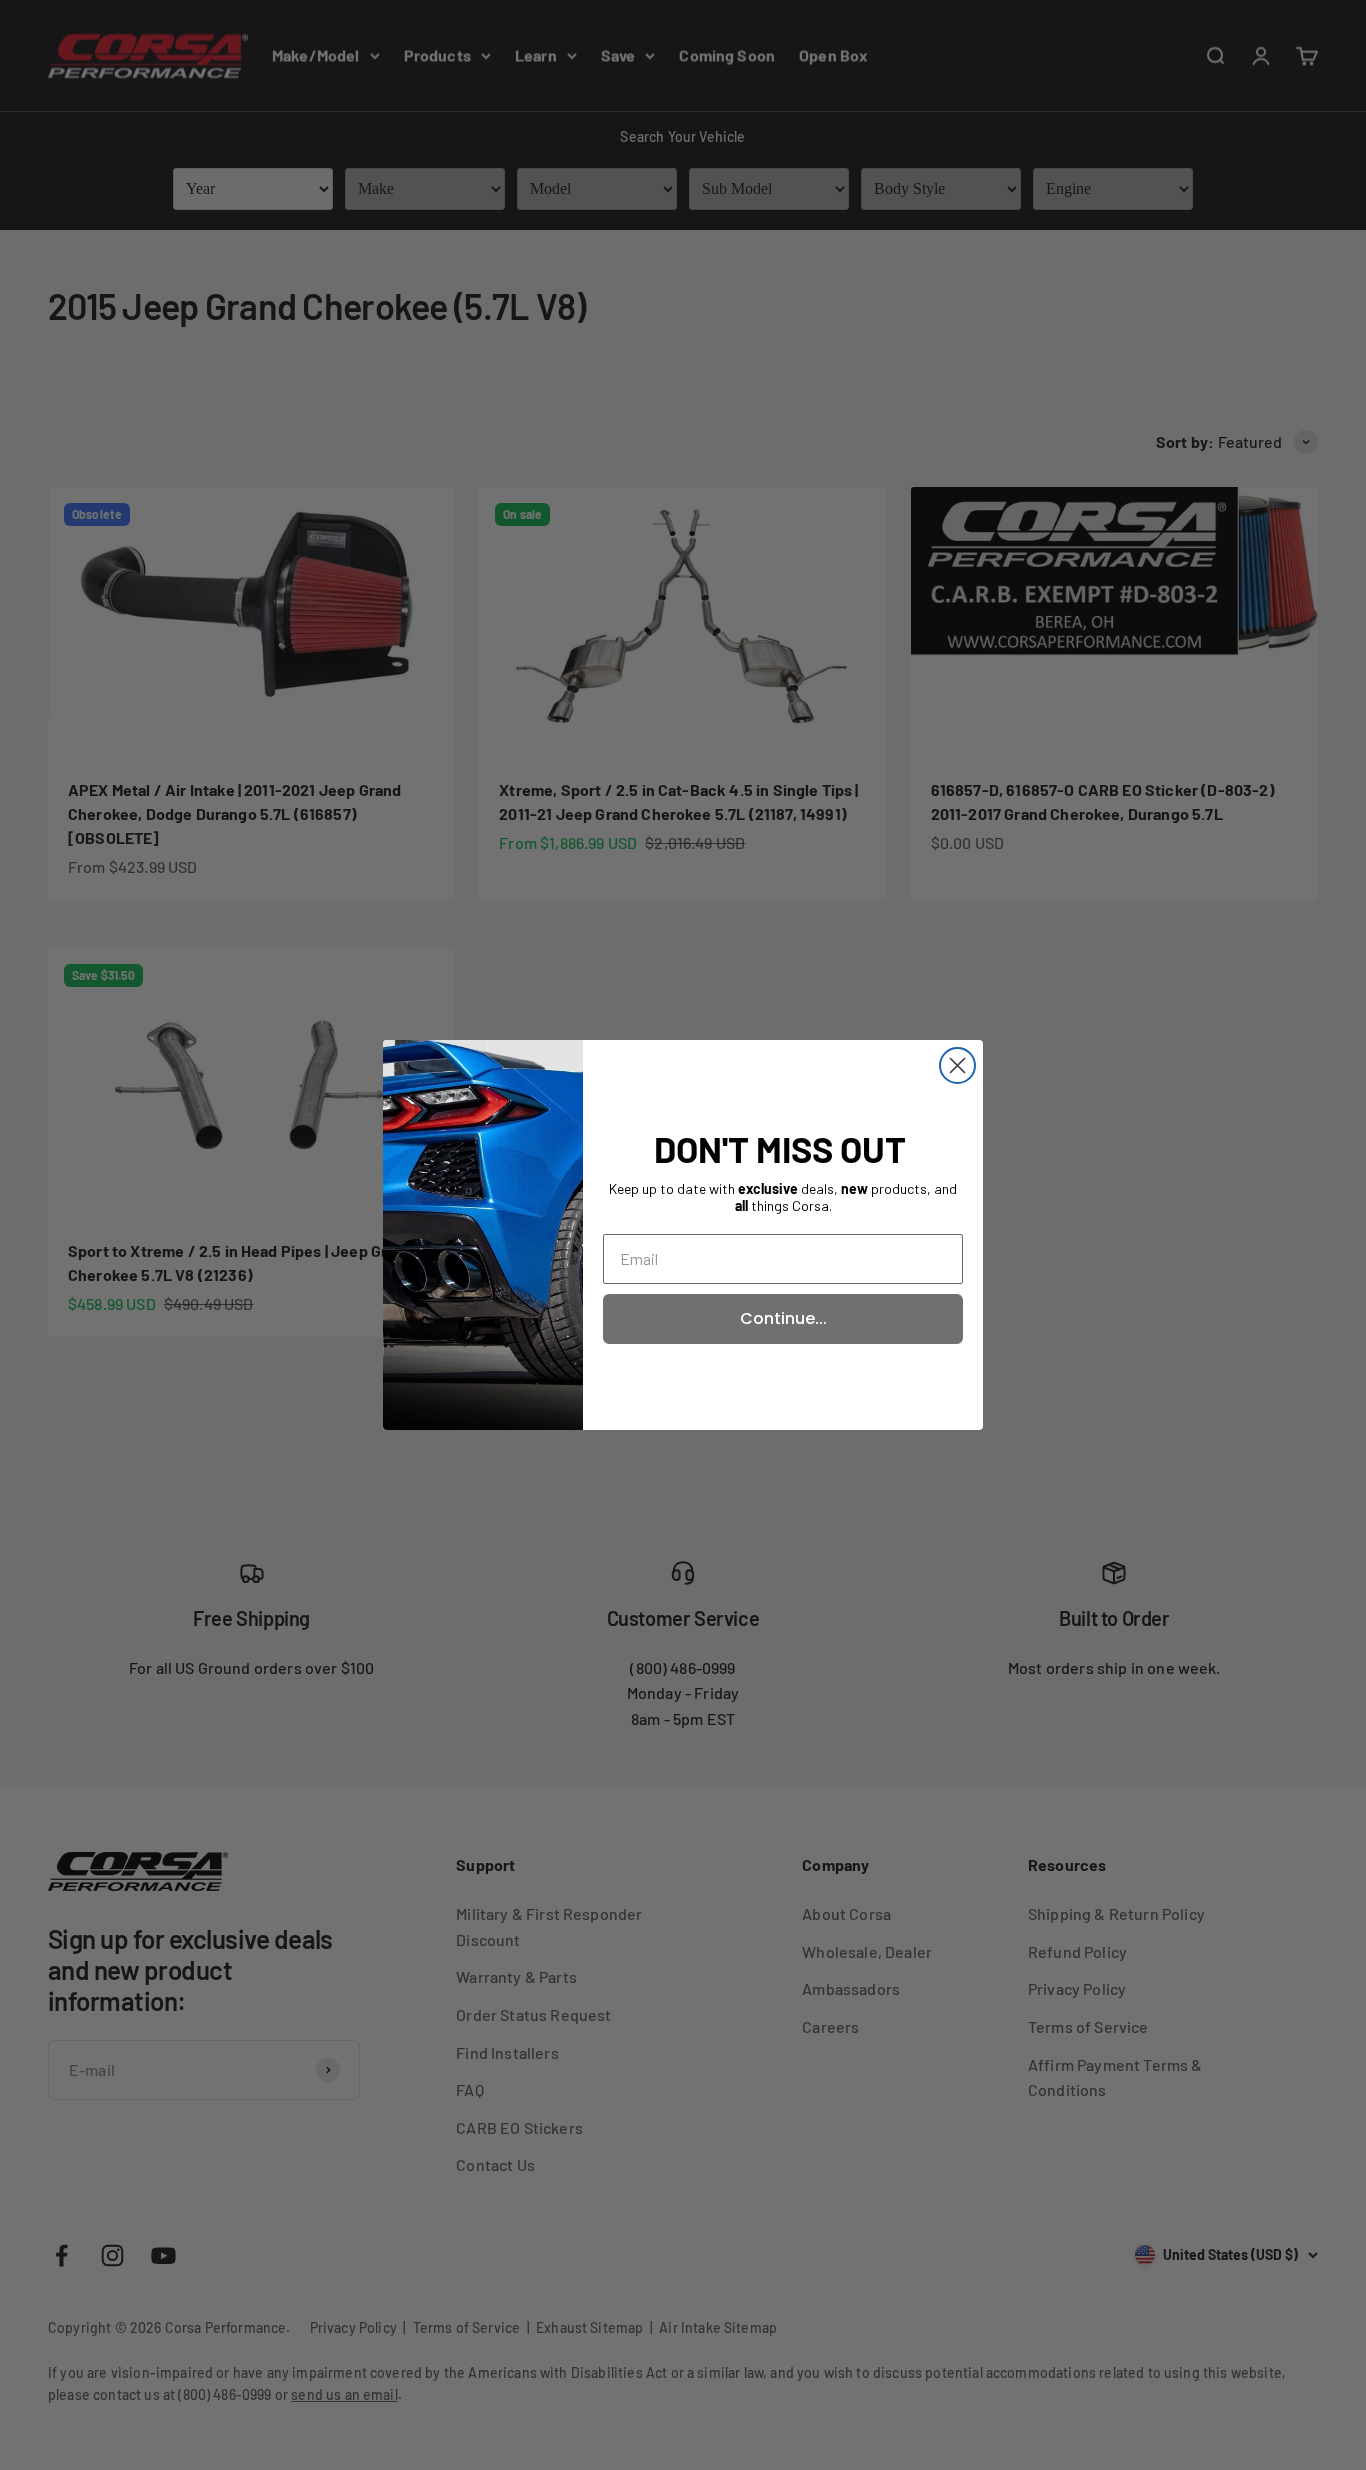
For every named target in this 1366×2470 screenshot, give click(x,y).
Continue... (783, 1318)
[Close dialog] (957, 1065)
